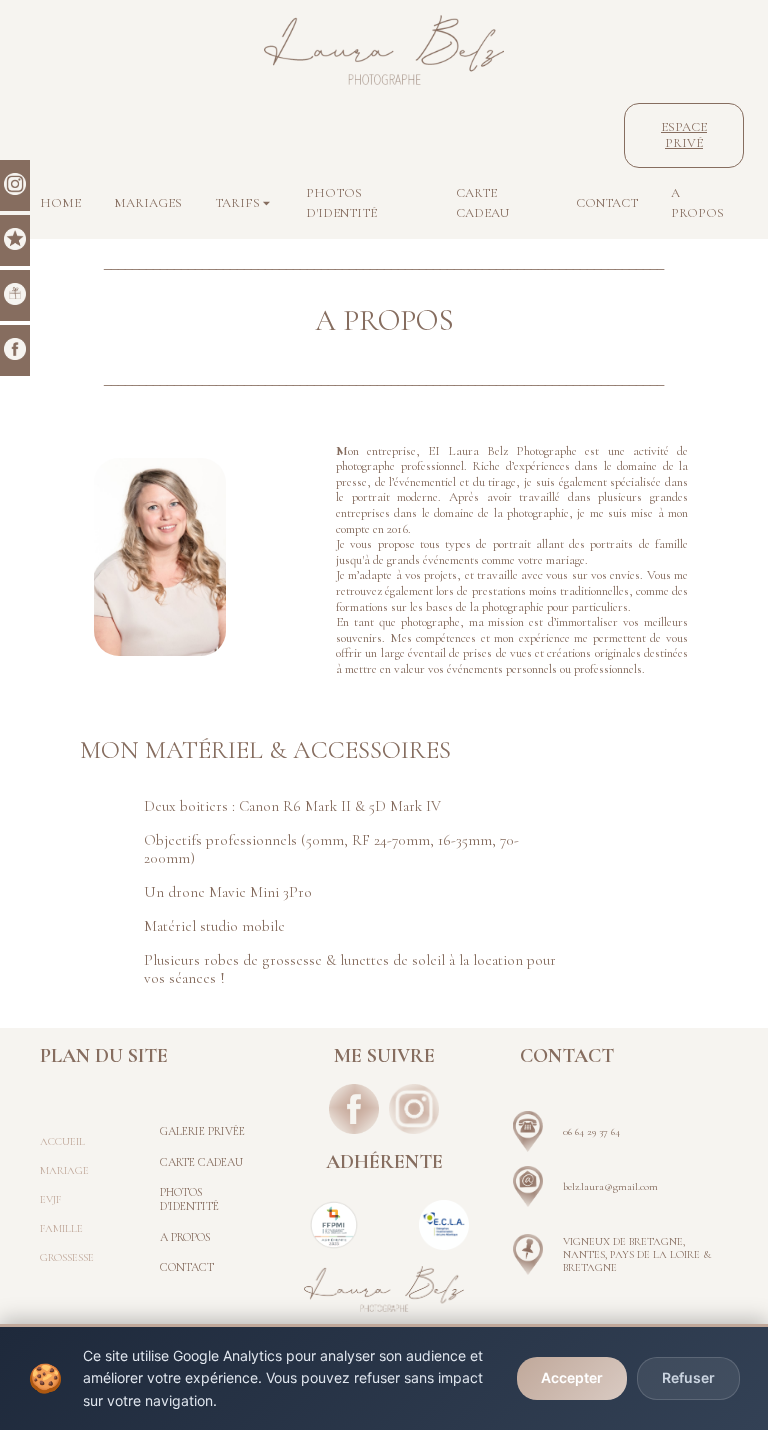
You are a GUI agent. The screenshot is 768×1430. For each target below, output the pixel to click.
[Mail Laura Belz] (528, 1186)
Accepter (572, 1377)
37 (603, 1131)
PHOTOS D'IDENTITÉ (189, 1199)
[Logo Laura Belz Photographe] (384, 50)
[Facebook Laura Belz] (354, 1109)
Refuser (688, 1377)
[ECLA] (444, 1225)
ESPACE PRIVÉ (684, 135)
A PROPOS (185, 1237)
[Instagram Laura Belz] (414, 1109)
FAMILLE (61, 1228)
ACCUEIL (62, 1141)
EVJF (50, 1199)
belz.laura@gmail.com (610, 1186)
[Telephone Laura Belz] (528, 1131)
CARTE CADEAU (201, 1162)
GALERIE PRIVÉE (202, 1131)
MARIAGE (64, 1170)
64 (614, 1131)
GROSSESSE (67, 1257)
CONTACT (187, 1267)
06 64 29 (581, 1131)
